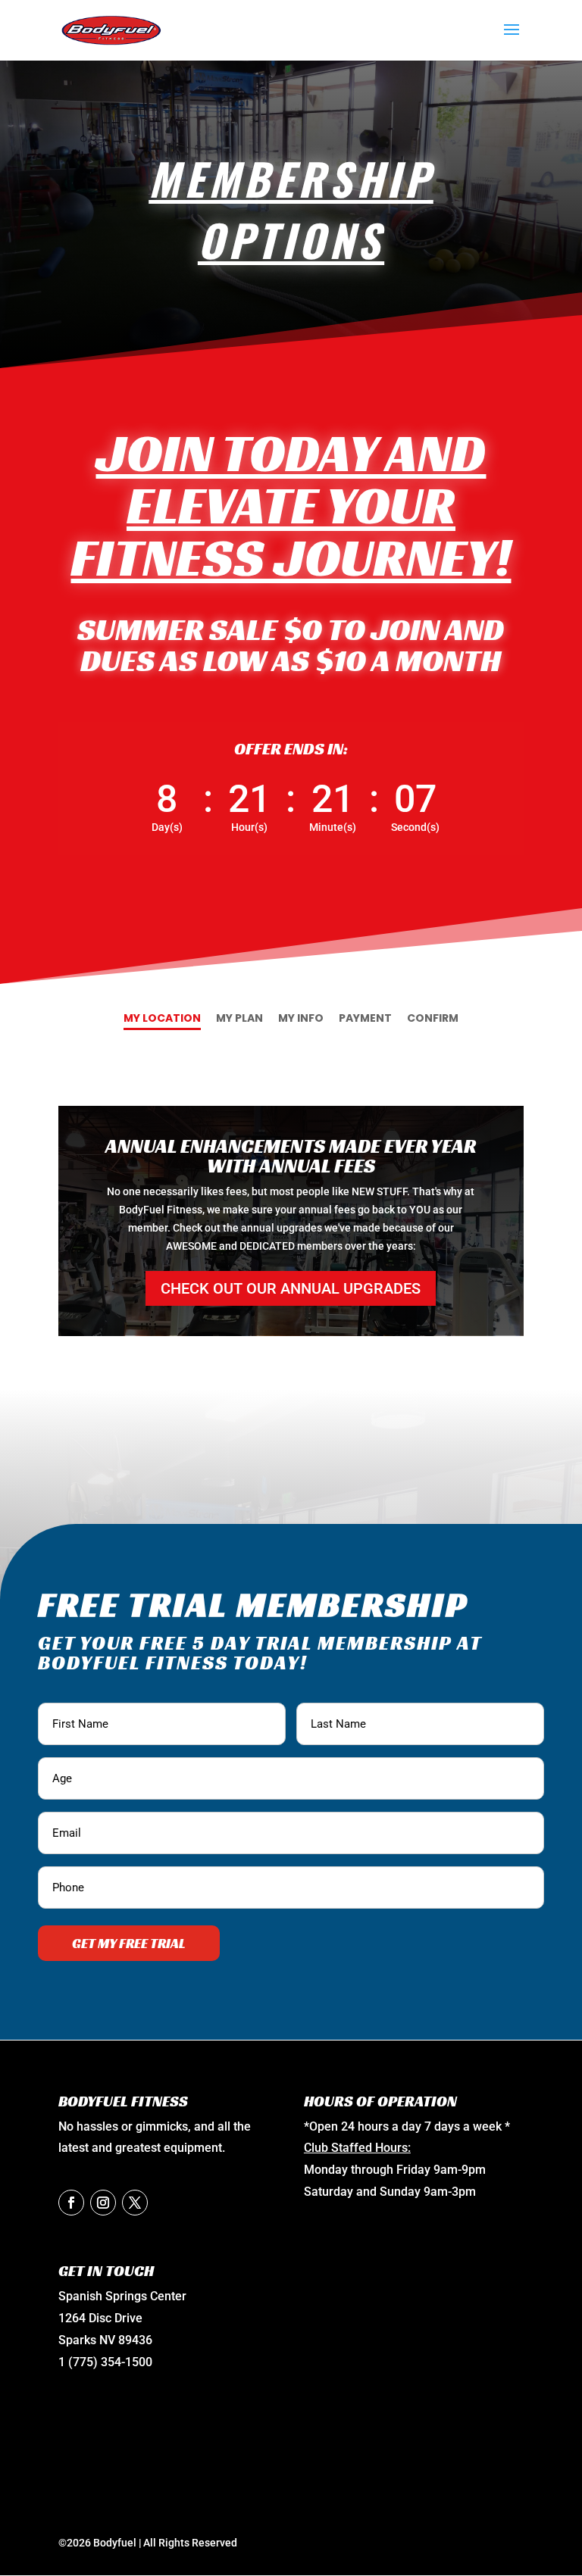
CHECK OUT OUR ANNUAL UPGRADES (291, 1288)
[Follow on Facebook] (71, 2203)
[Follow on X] (135, 2203)
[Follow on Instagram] (103, 2203)
